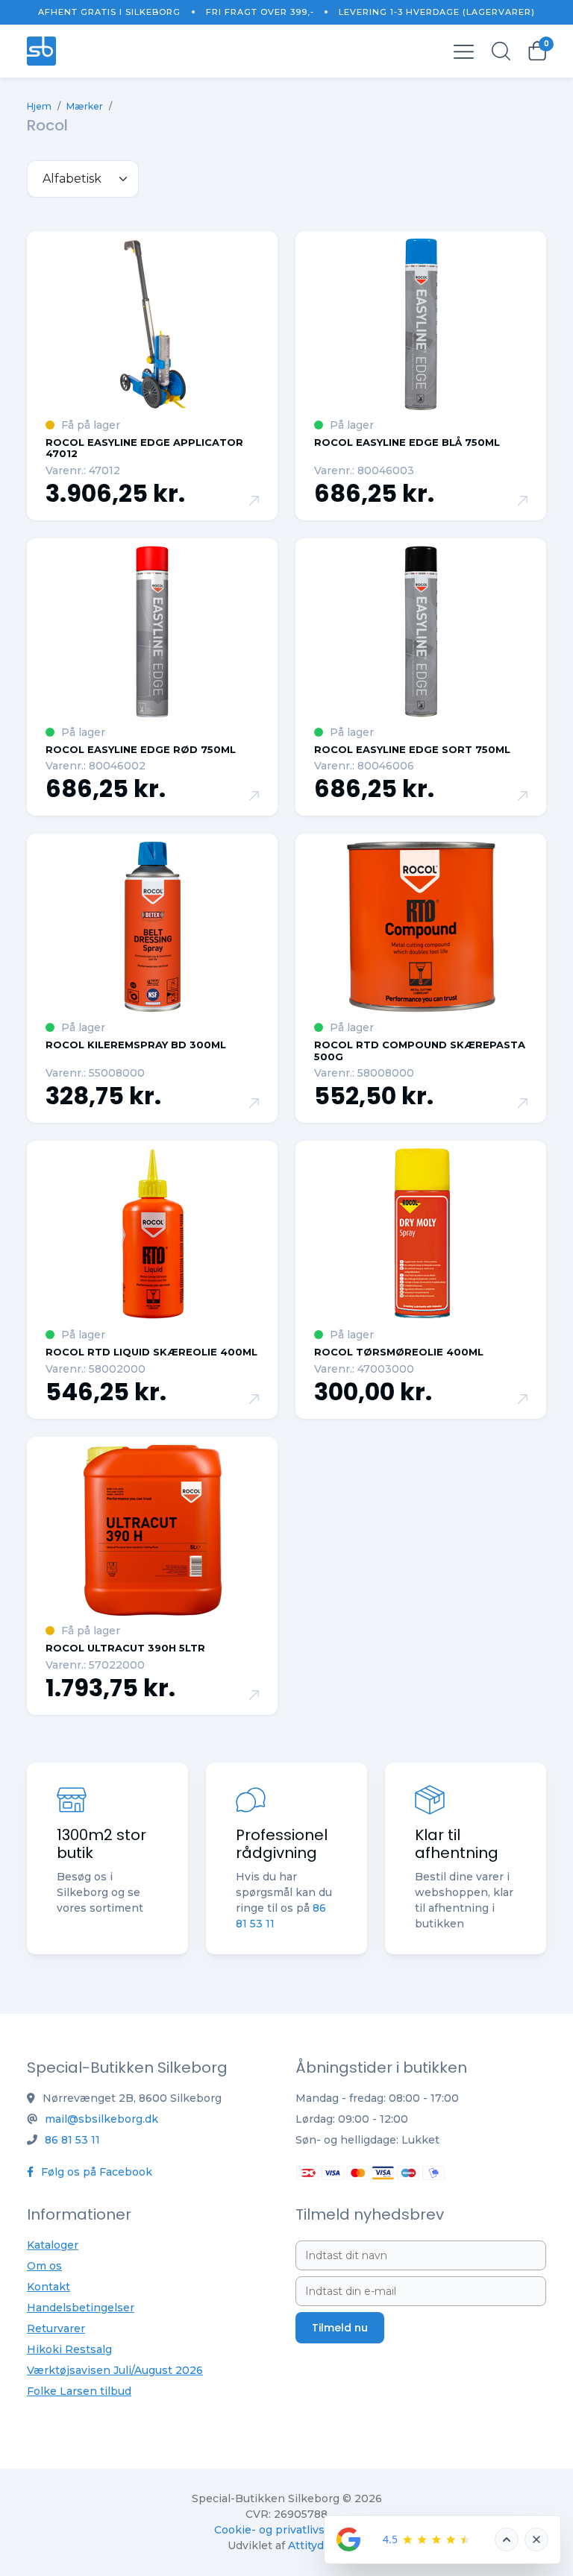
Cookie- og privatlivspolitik (286, 2530)
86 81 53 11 (72, 2140)
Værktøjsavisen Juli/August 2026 (115, 2370)
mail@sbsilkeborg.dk (101, 2119)
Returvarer (56, 2328)
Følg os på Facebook (95, 2172)
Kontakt (48, 2287)
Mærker (85, 106)
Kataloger (53, 2245)
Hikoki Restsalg (69, 2349)
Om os (44, 2266)
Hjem (39, 106)
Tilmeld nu (340, 2328)
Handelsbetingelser (81, 2308)
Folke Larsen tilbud (79, 2391)
